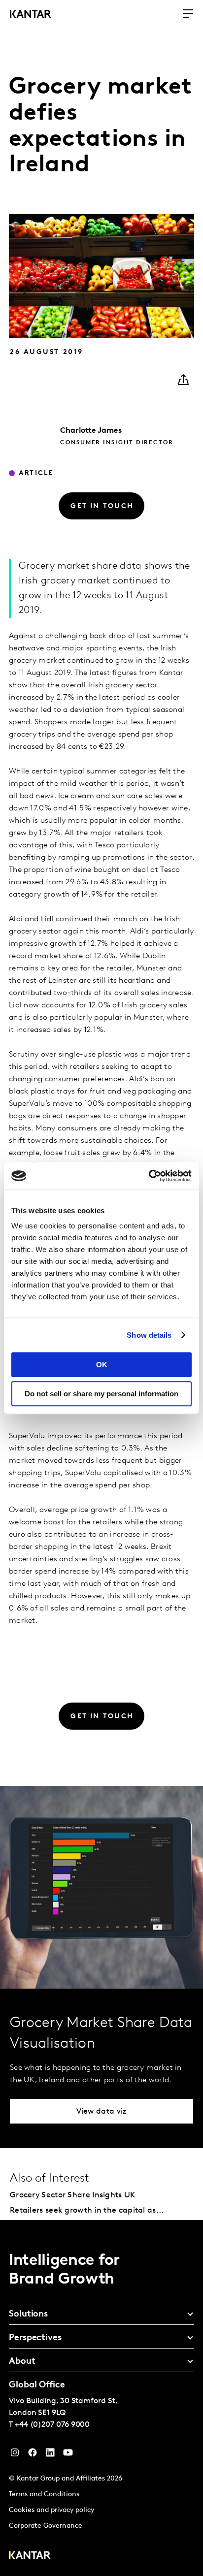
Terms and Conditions (44, 2495)
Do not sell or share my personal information (101, 1394)
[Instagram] (15, 2455)
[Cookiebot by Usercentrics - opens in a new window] (149, 1176)
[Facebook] (33, 2455)
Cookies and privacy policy (51, 2510)
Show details (149, 1335)
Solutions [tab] (28, 2315)
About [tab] (22, 2362)
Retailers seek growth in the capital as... (87, 2211)
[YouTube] (50, 2455)
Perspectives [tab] (35, 2338)
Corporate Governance (46, 2526)
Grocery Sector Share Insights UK (73, 2195)
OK (102, 1365)
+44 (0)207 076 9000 (52, 2425)
